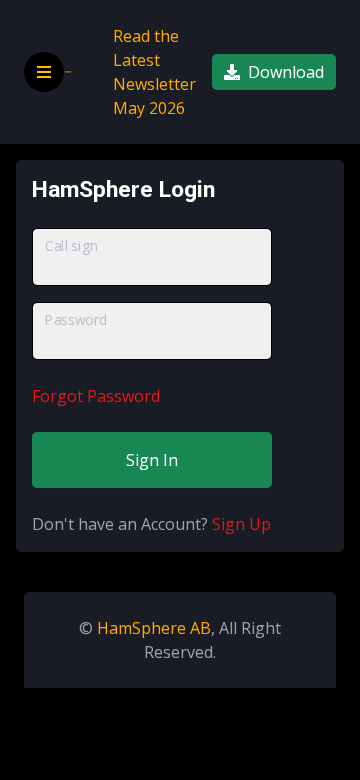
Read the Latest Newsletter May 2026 (154, 72)
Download (286, 72)
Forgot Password (96, 396)
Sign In (152, 460)
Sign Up (241, 524)
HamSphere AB (154, 628)
